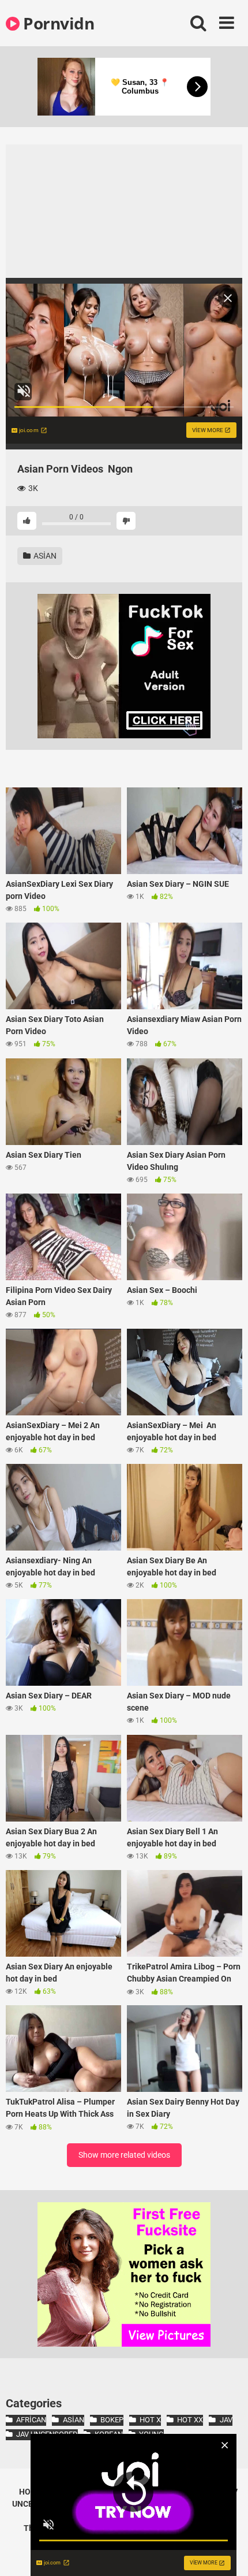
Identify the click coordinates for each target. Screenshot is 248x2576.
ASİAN (44, 556)
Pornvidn (57, 23)
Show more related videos (124, 2155)
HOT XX (190, 2420)
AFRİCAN (31, 2420)
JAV (226, 2420)
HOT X (150, 2420)
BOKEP (112, 2420)
